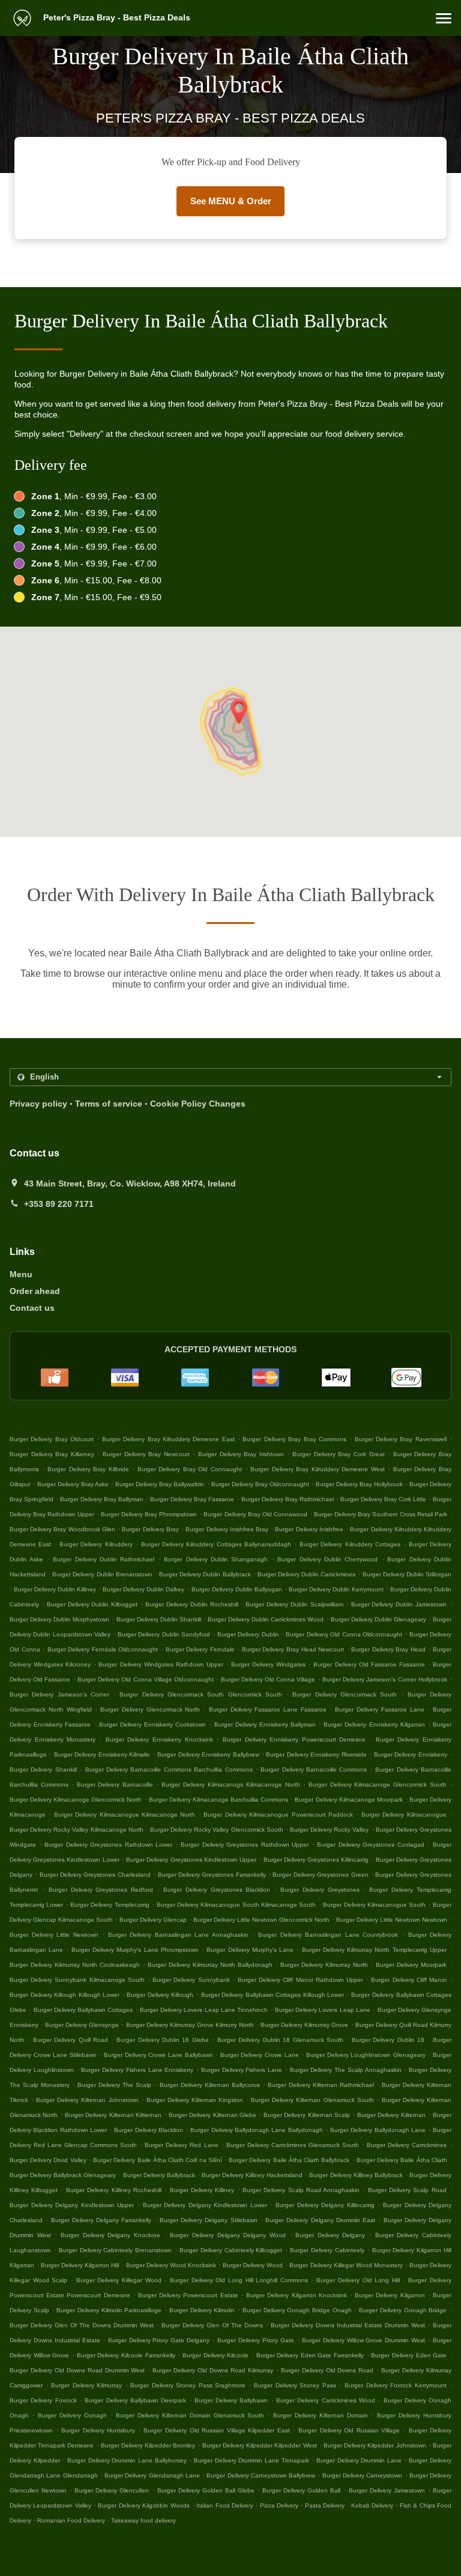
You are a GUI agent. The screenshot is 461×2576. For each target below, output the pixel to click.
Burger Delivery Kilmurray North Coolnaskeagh (75, 1965)
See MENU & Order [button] (231, 201)
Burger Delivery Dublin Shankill (159, 1619)
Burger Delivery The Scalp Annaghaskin (346, 2070)
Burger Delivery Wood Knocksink (171, 2265)
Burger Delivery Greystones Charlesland (95, 1875)
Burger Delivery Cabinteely (327, 2250)
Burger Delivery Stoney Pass (295, 2385)
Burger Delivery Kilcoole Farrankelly (126, 2355)
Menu (21, 1274)
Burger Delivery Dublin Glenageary (378, 1619)
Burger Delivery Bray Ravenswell (401, 1439)
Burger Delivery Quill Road (71, 2040)
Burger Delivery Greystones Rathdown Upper (245, 1845)
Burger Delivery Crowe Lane (260, 2055)
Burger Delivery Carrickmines (407, 2145)
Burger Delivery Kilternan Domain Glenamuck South (190, 2415)
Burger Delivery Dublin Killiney (55, 1589)
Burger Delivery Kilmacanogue (404, 1815)
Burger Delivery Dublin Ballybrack (205, 1574)
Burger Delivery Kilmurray (86, 2385)
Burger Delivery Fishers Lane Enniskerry (137, 2070)
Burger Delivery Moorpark (411, 1965)
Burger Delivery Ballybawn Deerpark (135, 2400)
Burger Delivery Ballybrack (159, 2175)
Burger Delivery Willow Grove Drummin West (364, 2340)
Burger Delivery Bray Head (388, 1649)
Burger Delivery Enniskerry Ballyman (265, 1724)
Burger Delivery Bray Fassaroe (192, 1499)
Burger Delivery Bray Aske (73, 1484)
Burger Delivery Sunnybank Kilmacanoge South (77, 1980)
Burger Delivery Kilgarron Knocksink (297, 2295)
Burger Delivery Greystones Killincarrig (316, 1860)
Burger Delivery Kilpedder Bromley (148, 2445)
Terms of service (109, 1104)
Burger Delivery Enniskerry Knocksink (159, 1739)
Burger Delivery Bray (150, 1529)
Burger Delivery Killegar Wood (119, 2280)
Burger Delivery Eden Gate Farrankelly (310, 2355)
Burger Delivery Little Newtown (54, 1935)
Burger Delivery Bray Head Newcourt (293, 1649)
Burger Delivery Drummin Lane (359, 2460)
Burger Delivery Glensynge (82, 2025)
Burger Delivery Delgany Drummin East (320, 2220)
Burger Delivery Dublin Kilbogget (92, 1604)
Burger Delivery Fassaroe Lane (379, 1709)
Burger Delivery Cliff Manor (409, 1980)
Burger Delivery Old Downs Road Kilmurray (213, 2370)
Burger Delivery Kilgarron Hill (80, 2265)
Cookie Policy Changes (198, 1104)
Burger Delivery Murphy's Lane (250, 1950)
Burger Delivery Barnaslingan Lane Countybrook (328, 1935)
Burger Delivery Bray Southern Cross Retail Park (381, 1514)
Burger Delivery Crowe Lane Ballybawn (158, 2055)
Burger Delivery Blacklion (149, 2130)
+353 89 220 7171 (59, 1204)
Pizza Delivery (280, 2505)
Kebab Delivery (373, 2505)
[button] (444, 18)
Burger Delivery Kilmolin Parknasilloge (109, 2310)
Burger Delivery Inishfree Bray (227, 1529)
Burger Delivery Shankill (43, 1769)
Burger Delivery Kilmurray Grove (304, 2025)
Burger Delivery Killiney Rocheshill (114, 2190)
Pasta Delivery (326, 2505)
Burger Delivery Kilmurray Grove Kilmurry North (190, 2025)
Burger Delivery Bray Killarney (52, 1454)
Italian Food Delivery (226, 2505)
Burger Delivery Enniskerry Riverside (316, 1754)
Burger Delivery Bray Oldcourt (52, 1439)
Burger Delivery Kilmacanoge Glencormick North (76, 1800)
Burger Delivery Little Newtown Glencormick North (261, 1920)
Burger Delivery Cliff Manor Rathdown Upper (300, 1980)
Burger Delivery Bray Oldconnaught (260, 1484)
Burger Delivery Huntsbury (98, 2430)
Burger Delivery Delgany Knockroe (110, 2235)
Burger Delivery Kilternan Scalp (307, 2115)
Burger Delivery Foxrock (43, 2400)
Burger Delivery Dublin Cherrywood (327, 1559)
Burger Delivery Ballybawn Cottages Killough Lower (273, 1995)
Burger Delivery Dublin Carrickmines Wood (266, 1619)
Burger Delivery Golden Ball (301, 2490)
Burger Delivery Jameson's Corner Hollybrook (385, 1679)
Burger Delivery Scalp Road (407, 2190)
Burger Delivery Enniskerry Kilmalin (102, 1754)
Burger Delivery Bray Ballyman (102, 1499)
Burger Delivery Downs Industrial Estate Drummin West (348, 2325)
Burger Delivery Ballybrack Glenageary (63, 2175)
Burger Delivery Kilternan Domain (321, 2415)
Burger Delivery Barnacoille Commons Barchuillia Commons (169, 1769)
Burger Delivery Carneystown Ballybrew (261, 2475)
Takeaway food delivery (143, 2520)
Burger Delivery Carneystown (363, 2475)
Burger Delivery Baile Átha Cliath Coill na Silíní (158, 2160)
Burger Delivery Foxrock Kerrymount (396, 2385)
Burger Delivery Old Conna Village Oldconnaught (146, 1679)
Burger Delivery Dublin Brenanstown (102, 1574)
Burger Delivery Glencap (153, 1920)
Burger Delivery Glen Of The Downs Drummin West (82, 2325)
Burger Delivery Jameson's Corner (59, 1694)
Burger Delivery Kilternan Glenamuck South (312, 2100)
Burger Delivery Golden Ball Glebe (206, 2490)
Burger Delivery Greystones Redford (101, 1890)
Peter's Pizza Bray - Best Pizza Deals (116, 17)
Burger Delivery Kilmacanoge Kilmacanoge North (230, 1785)
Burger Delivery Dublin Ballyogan (237, 1589)
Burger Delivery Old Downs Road (327, 2370)
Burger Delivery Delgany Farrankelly (101, 2220)
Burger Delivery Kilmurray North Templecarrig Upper (374, 1950)
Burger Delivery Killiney (202, 2190)
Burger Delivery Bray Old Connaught (190, 1469)
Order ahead (35, 1291)
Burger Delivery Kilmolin (202, 2310)
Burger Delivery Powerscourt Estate (188, 2295)
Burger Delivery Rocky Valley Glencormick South (217, 1830)
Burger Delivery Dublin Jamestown (399, 1604)
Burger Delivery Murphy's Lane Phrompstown (135, 1950)
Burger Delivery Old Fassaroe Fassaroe (369, 1664)
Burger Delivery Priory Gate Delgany (159, 2340)
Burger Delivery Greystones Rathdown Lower (108, 1845)
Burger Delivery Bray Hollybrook (359, 1484)
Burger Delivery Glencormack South (345, 1694)
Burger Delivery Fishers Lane (242, 2070)
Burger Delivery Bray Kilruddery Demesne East (168, 1439)
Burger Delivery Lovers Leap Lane (323, 2010)
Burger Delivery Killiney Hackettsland (252, 2175)
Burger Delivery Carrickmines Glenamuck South (293, 2145)
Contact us (32, 1308)
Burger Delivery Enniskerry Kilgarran (374, 1724)
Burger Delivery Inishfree (309, 1529)
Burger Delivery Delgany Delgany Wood (228, 2235)
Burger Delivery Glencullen (112, 2490)
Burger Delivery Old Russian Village (349, 2430)
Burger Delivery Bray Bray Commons (294, 1439)
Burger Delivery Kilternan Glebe (212, 2115)
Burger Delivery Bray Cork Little (383, 1499)
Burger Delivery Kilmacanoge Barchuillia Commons (218, 1800)
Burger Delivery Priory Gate (256, 2340)
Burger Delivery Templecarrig (110, 1905)
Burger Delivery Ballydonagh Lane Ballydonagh (257, 2130)
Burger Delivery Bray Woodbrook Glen (62, 1529)
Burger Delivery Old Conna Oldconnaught (344, 1634)
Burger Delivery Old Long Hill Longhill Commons (239, 2280)
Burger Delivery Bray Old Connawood (255, 1514)
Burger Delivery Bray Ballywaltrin (160, 1484)
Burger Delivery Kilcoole (215, 2355)
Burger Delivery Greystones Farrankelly (212, 1875)
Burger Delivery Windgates (268, 1664)
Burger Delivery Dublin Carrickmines (306, 1574)
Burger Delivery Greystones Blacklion (217, 1890)
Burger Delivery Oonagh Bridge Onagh (297, 2310)
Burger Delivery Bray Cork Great (338, 1454)
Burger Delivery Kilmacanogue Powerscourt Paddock (278, 1815)
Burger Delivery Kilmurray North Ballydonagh (210, 1965)
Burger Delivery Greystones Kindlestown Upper (191, 1860)
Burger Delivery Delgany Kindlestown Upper (72, 2205)
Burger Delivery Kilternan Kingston (195, 2100)
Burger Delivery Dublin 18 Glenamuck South (280, 2040)
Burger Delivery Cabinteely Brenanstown (116, 2250)
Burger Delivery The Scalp (114, 2085)
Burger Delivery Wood (253, 2265)
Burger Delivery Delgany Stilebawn (209, 2220)
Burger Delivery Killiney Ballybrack (356, 2175)
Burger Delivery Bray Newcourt (146, 1454)
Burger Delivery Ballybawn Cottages (83, 2010)
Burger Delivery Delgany (330, 2235)
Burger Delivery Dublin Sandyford (164, 1634)
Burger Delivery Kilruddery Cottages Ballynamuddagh (216, 1544)
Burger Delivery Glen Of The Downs (212, 2325)
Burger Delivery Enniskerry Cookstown (152, 1724)
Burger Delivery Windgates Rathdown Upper (161, 1664)
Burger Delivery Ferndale (200, 1649)
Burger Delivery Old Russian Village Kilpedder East (216, 2430)
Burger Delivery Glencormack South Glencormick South (200, 1694)
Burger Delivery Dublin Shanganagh (216, 1559)
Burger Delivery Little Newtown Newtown (392, 1920)
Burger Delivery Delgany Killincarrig (325, 2205)
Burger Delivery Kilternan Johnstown (87, 2100)
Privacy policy (38, 1104)
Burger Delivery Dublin (248, 1634)
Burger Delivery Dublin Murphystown (59, 1619)
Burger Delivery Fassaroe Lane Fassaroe (268, 1709)
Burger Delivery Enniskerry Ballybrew (208, 1754)
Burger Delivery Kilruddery (96, 1544)
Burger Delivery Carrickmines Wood (326, 2400)
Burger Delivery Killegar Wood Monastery (346, 2265)
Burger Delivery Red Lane (181, 2145)
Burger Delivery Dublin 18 (388, 2040)
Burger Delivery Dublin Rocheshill (192, 1604)
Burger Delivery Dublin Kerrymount (336, 1589)
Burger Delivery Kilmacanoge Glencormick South (377, 1785)
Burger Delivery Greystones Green (320, 1875)
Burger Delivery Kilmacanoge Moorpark (348, 1800)
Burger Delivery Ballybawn (231, 2400)
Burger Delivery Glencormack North (150, 1709)
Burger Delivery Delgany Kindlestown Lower (205, 2205)
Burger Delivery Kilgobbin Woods (143, 2505)
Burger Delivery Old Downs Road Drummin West (77, 2370)
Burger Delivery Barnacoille (115, 1785)
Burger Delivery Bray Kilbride (88, 1469)
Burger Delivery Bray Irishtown (241, 1454)
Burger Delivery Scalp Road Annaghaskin (301, 2190)
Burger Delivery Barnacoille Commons (314, 1769)
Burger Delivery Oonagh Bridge (403, 2310)
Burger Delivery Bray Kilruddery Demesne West (318, 1469)
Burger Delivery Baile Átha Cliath (402, 2160)
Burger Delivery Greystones (320, 1890)
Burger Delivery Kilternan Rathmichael (321, 2085)
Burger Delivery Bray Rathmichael (288, 1499)
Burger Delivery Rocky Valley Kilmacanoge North (77, 1830)
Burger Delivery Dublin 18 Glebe (163, 2040)
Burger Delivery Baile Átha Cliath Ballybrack (289, 2160)
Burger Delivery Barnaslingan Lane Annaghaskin (178, 1935)
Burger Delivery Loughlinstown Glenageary (366, 2055)
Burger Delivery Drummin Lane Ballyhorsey (127, 2460)
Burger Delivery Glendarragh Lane (152, 2475)
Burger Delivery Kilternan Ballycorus (210, 2085)
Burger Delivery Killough (160, 1995)
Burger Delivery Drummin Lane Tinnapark (252, 2460)
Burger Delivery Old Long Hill (358, 2280)
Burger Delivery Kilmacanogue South (374, 1905)
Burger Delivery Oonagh (72, 2415)
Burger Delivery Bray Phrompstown (149, 1514)
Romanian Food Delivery (72, 2520)
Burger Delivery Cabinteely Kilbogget (231, 2250)
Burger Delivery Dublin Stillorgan (407, 1574)
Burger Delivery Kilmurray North (324, 1965)
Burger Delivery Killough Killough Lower (65, 1995)
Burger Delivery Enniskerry (411, 1754)
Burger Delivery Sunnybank (191, 1980)
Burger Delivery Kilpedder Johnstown (375, 2445)
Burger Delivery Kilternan (392, 2115)
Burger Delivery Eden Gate (409, 2355)
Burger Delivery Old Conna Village (268, 1679)
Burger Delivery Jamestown (387, 2490)
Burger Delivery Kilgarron (390, 2295)
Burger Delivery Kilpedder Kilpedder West (260, 2445)
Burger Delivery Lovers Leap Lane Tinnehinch (204, 2010)
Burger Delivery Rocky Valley (329, 1830)
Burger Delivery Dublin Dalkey (143, 1589)
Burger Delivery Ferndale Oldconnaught (103, 1649)
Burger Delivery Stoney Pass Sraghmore (188, 2385)
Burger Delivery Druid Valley (48, 2160)
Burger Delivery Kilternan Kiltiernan (113, 2115)
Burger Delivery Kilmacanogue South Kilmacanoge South (237, 1905)
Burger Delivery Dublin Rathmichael (104, 1559)
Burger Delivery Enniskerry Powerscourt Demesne (294, 1739)
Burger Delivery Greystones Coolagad (371, 1845)
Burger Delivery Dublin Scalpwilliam (294, 1604)
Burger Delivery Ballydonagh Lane (378, 2130)
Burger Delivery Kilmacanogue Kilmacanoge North (125, 1815)
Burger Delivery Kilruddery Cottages (350, 1544)
